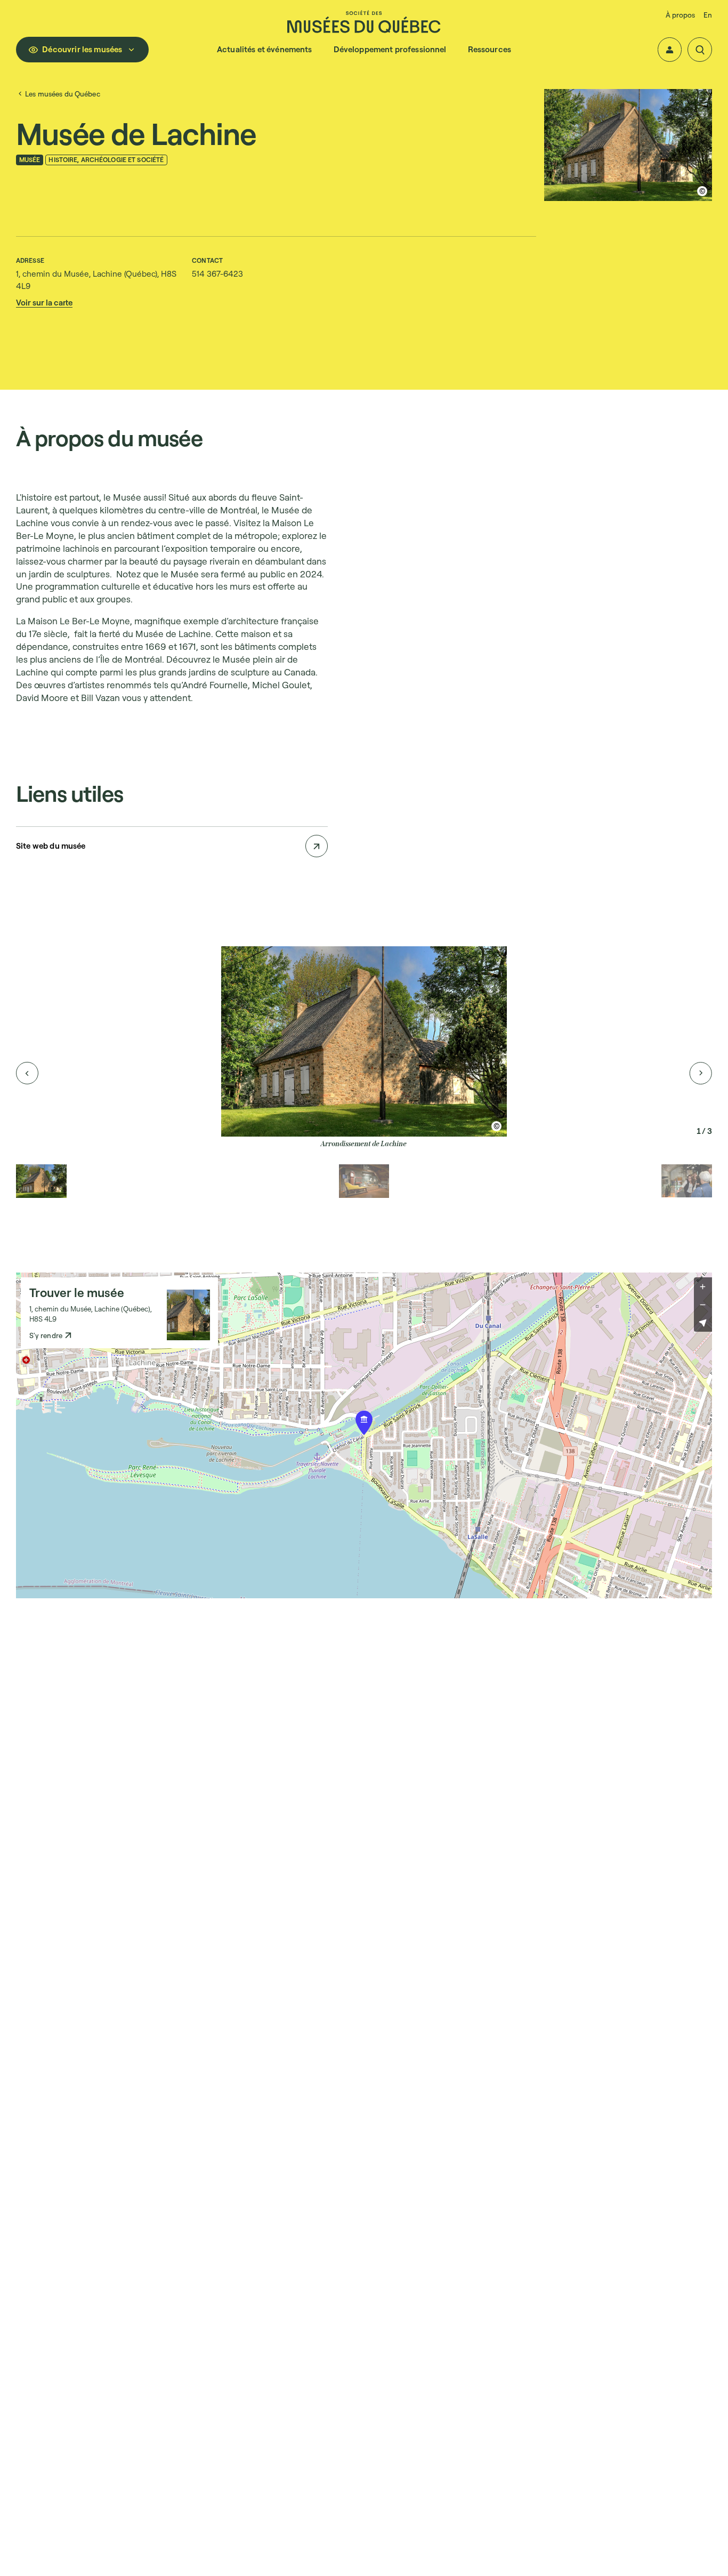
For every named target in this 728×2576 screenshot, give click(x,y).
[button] (670, 50)
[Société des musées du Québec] (364, 22)
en (708, 15)
